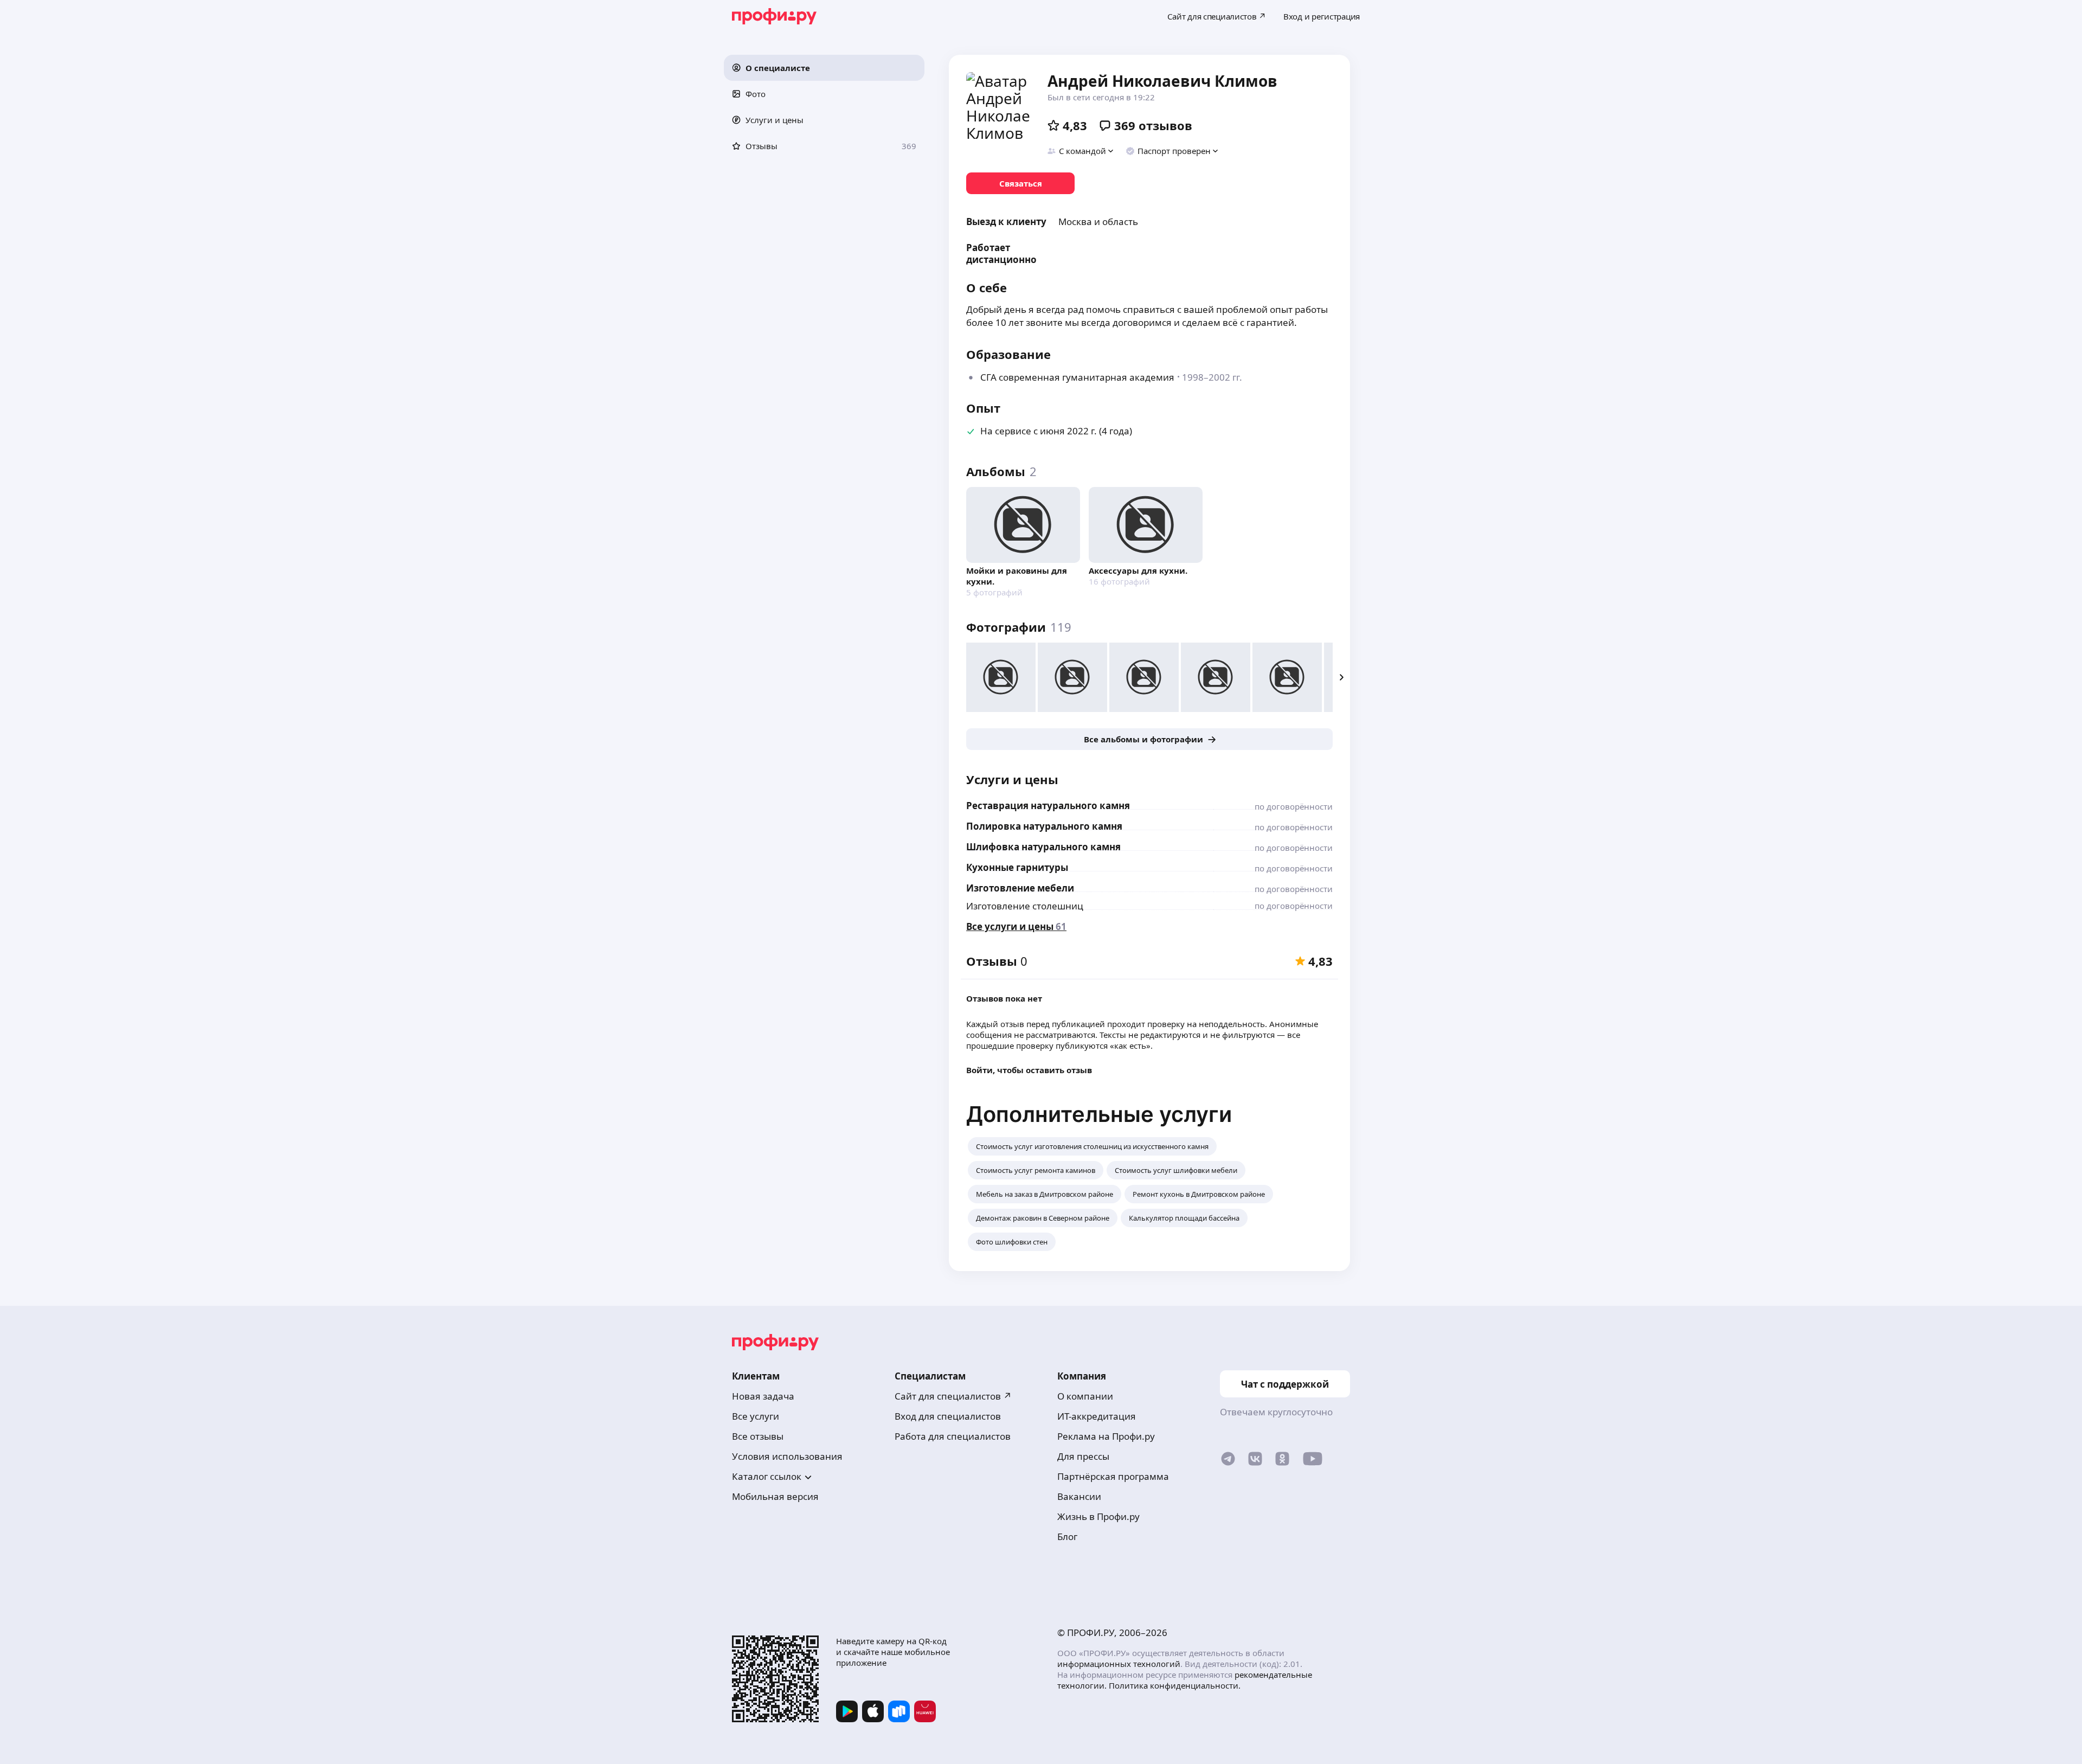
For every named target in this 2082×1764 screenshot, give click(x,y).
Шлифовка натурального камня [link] (1043, 847)
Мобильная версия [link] (775, 1496)
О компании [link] (1085, 1396)
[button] (824, 68)
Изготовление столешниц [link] (1025, 906)
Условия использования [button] (787, 1456)
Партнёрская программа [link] (1113, 1476)
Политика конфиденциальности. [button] (1175, 1685)
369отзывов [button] (1153, 125)
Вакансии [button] (1079, 1496)
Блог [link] (1067, 1537)
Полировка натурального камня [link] (1044, 826)
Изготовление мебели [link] (1020, 888)
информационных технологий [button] (1119, 1664)
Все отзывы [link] (758, 1436)
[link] (1020, 183)
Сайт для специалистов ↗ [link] (953, 1396)
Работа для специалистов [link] (953, 1436)
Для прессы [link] (1083, 1456)
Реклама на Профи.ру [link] (1106, 1436)
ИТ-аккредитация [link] (1097, 1416)
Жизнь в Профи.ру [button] (1098, 1516)
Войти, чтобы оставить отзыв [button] (1029, 1070)
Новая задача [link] (763, 1396)
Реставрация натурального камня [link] (1048, 806)
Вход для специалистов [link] (948, 1416)
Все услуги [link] (756, 1416)
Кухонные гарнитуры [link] (1017, 867)
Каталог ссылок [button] (767, 1476)
